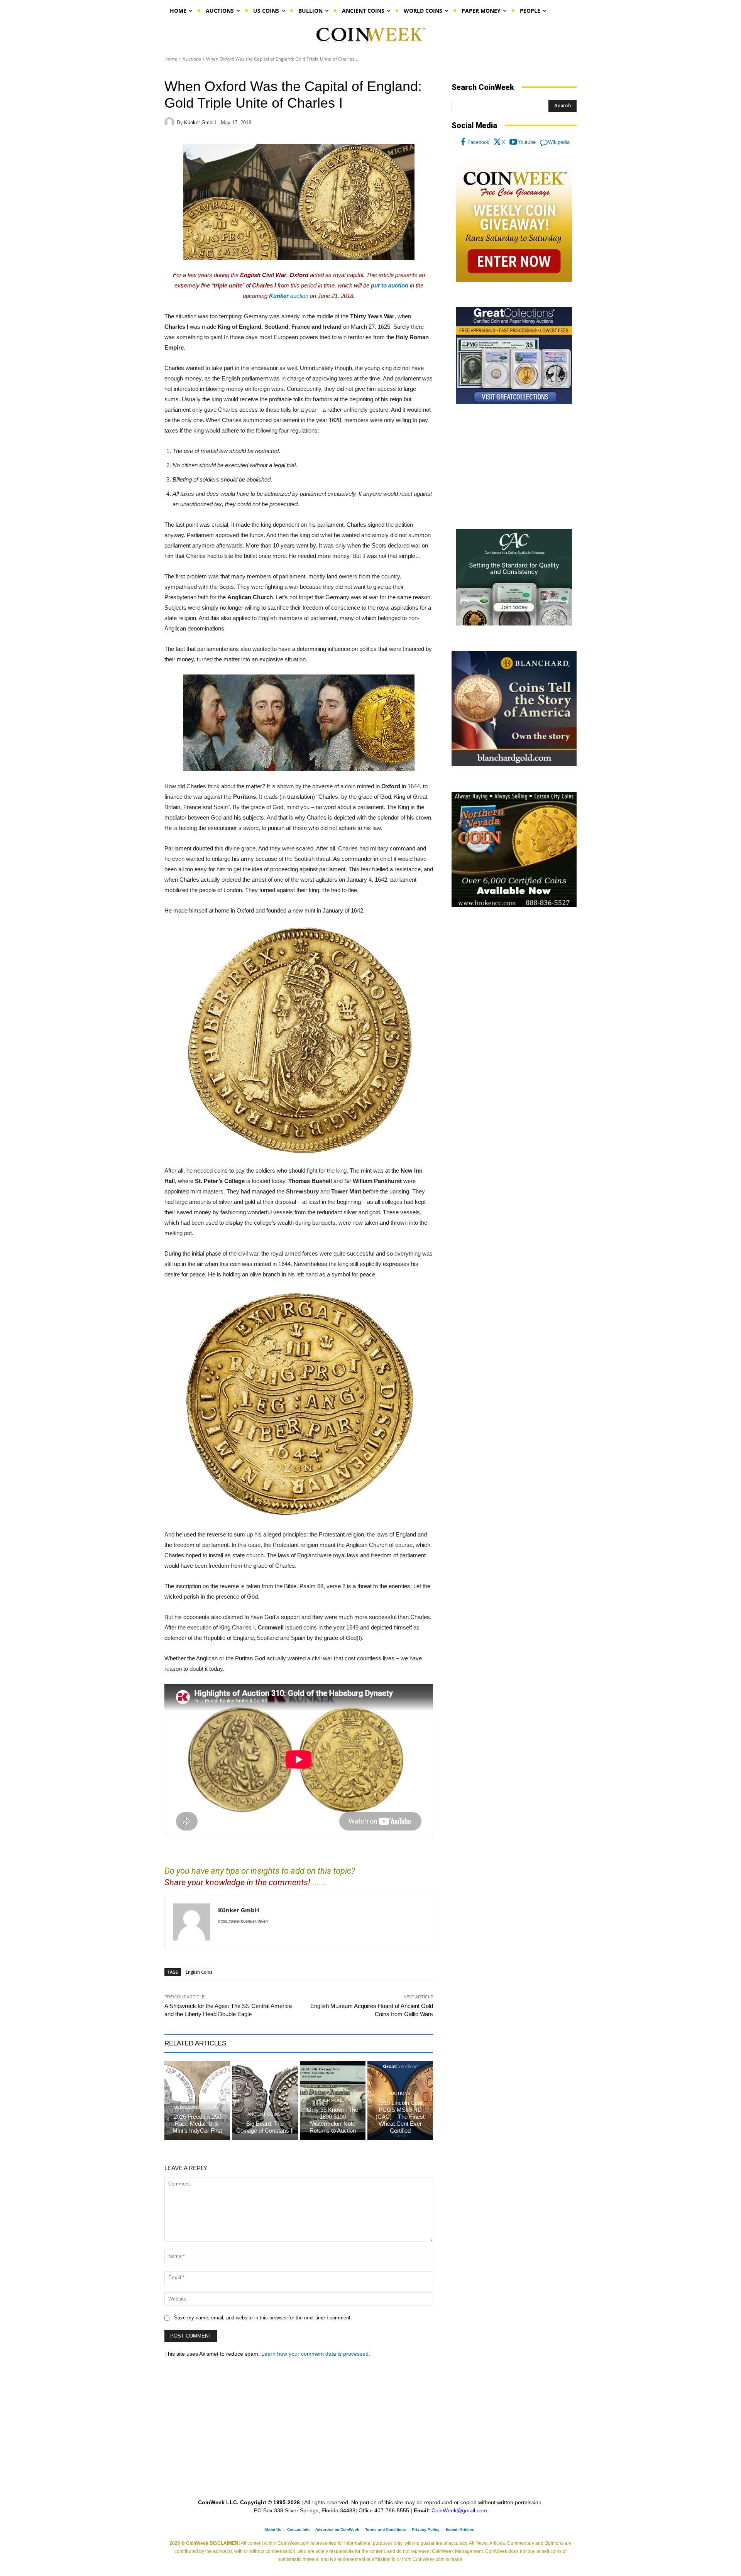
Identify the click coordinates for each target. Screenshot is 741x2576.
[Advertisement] (514, 467)
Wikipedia (559, 142)
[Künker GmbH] (171, 122)
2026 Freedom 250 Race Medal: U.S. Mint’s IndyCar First (197, 2124)
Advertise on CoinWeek (337, 2530)
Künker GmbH (200, 123)
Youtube (527, 142)
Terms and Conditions (386, 2530)
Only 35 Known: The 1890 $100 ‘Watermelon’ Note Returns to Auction (332, 2120)
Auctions (192, 59)
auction (289, 296)
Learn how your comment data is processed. (316, 2354)
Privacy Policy (426, 2530)
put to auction (390, 285)
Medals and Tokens (196, 2107)
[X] (497, 142)
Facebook (478, 142)
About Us (273, 2530)
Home (171, 59)
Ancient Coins (264, 2114)
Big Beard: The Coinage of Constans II (265, 2127)
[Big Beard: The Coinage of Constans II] (265, 2101)
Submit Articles (460, 2530)
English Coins (199, 1972)
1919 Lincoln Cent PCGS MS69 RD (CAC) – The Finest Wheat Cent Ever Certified (400, 2117)
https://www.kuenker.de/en (243, 1921)
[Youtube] (513, 142)
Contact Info (298, 2530)
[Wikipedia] (544, 142)
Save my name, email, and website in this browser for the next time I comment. (263, 2318)
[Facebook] (463, 142)
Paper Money (332, 2100)
